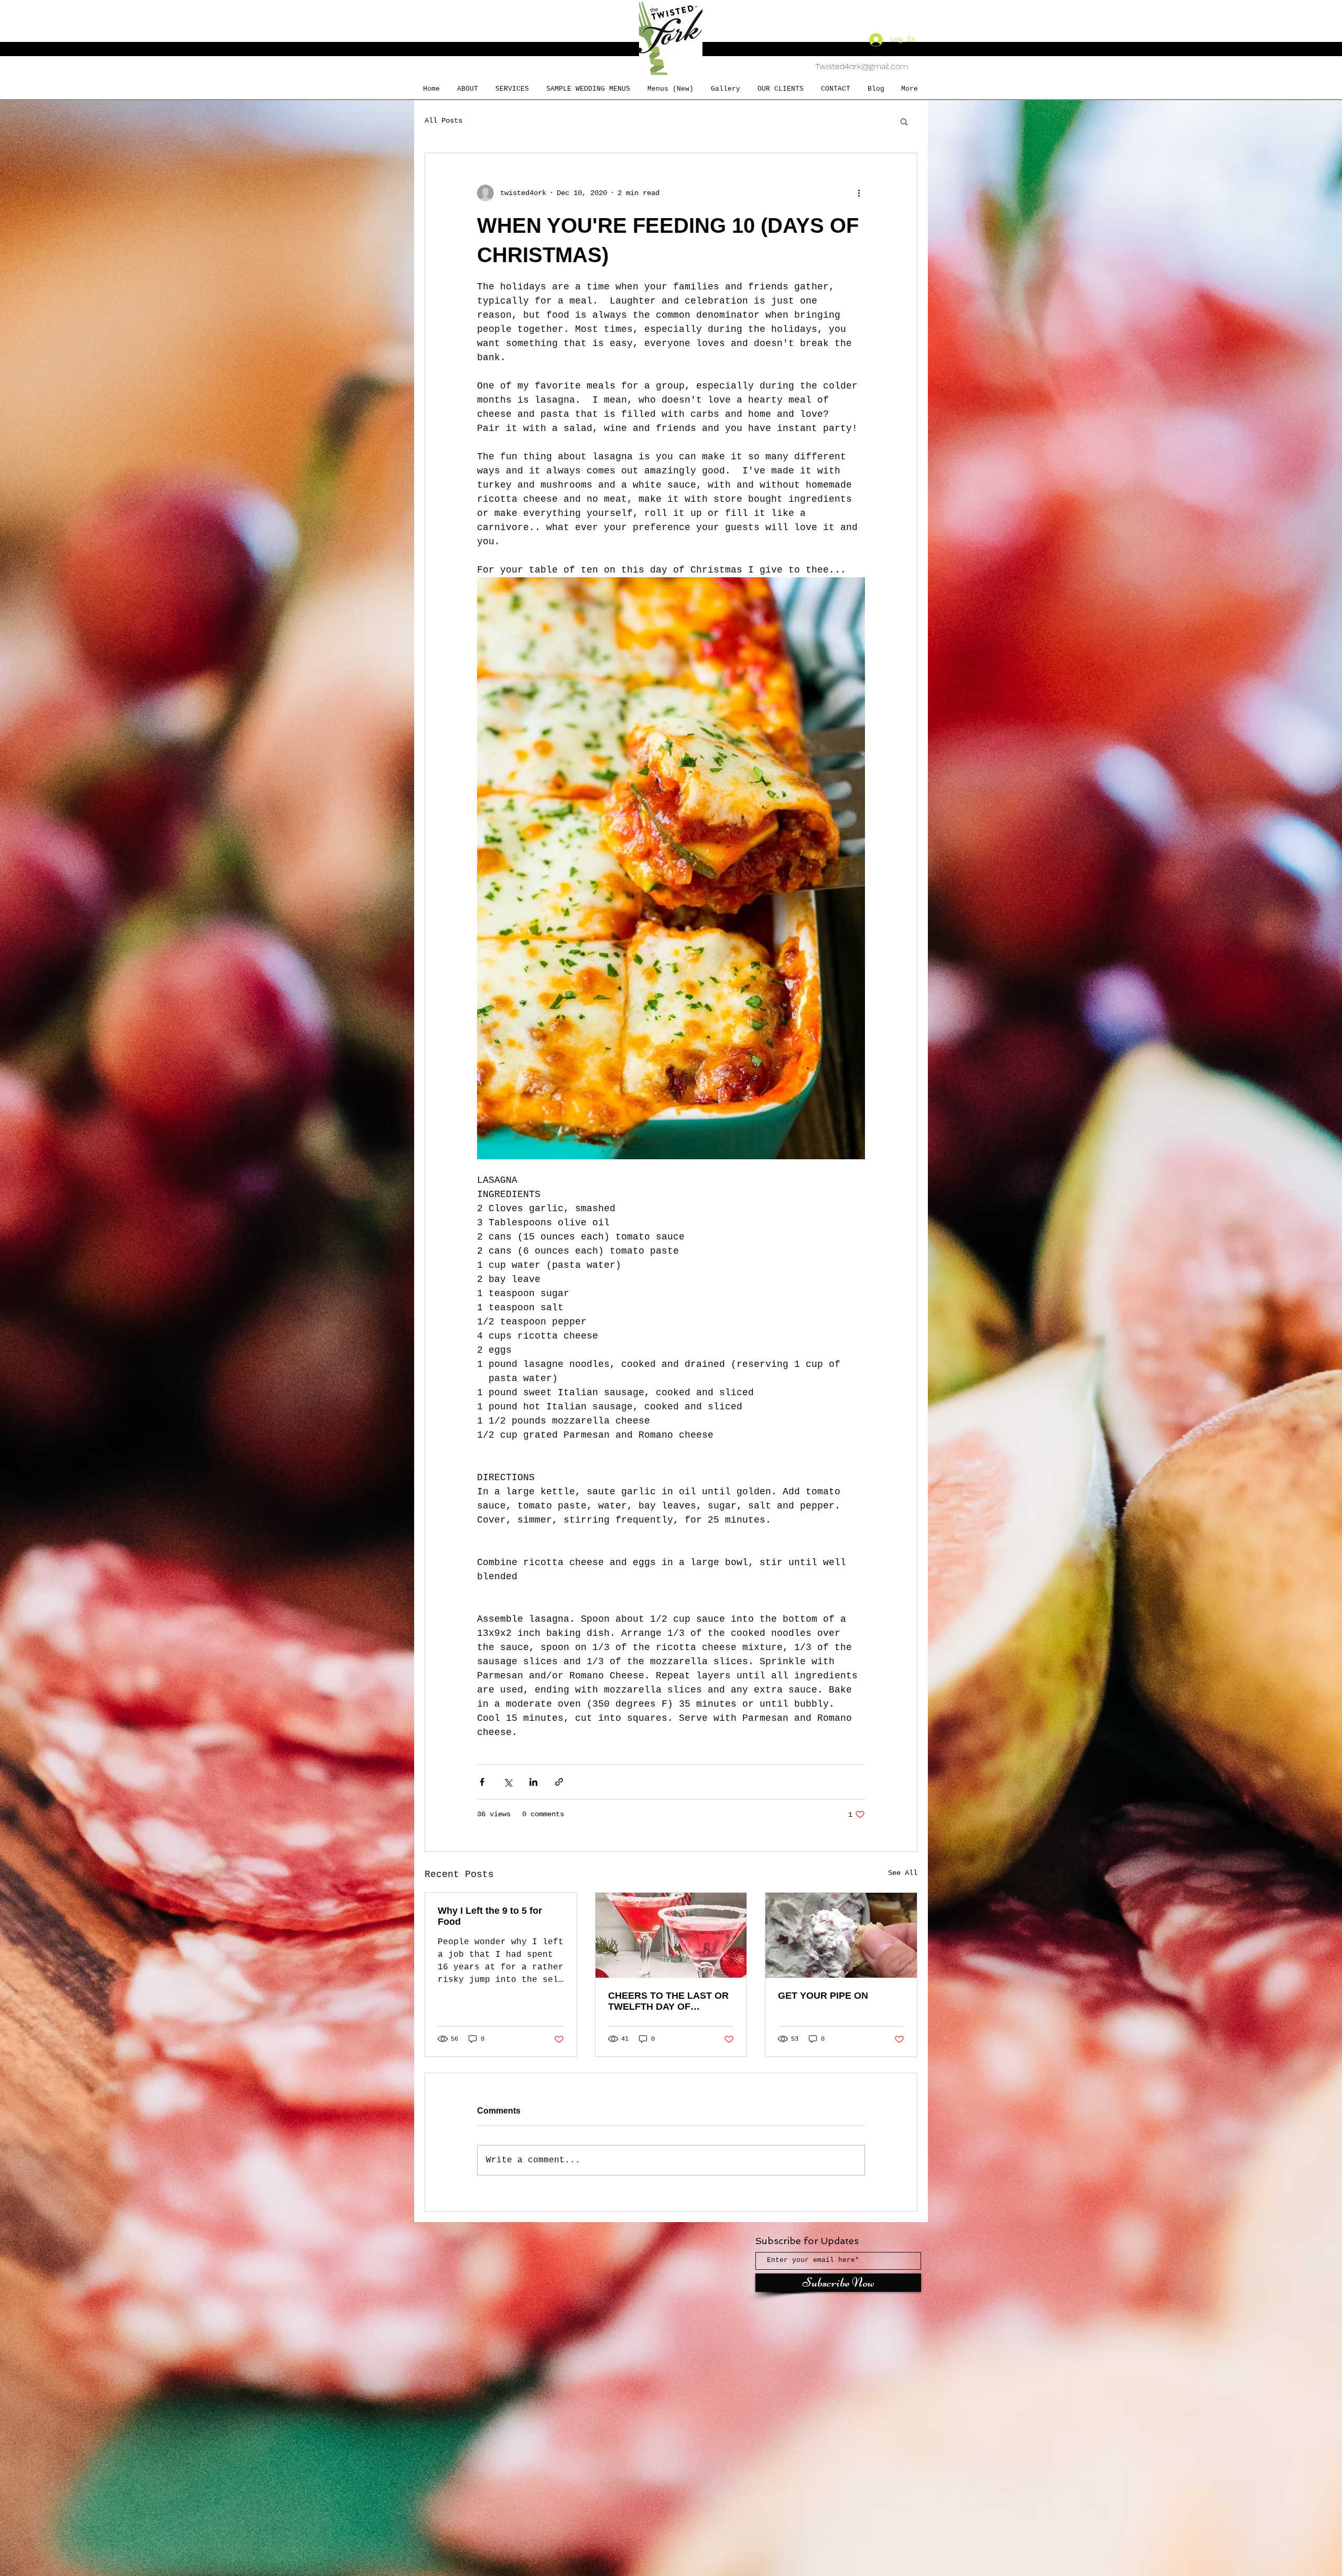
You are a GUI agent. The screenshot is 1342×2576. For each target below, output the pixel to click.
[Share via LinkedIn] (533, 1782)
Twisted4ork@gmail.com (862, 66)
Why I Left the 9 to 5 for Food (490, 1916)
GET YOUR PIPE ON (823, 1996)
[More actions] (859, 193)
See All (903, 1873)
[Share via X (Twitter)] (508, 1782)
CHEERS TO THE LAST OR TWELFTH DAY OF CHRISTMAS (668, 2001)
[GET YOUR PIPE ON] (841, 1935)
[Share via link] (559, 1782)
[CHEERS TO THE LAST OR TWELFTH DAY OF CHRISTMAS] (671, 1935)
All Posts (443, 121)
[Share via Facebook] (482, 1782)
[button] (904, 121)
